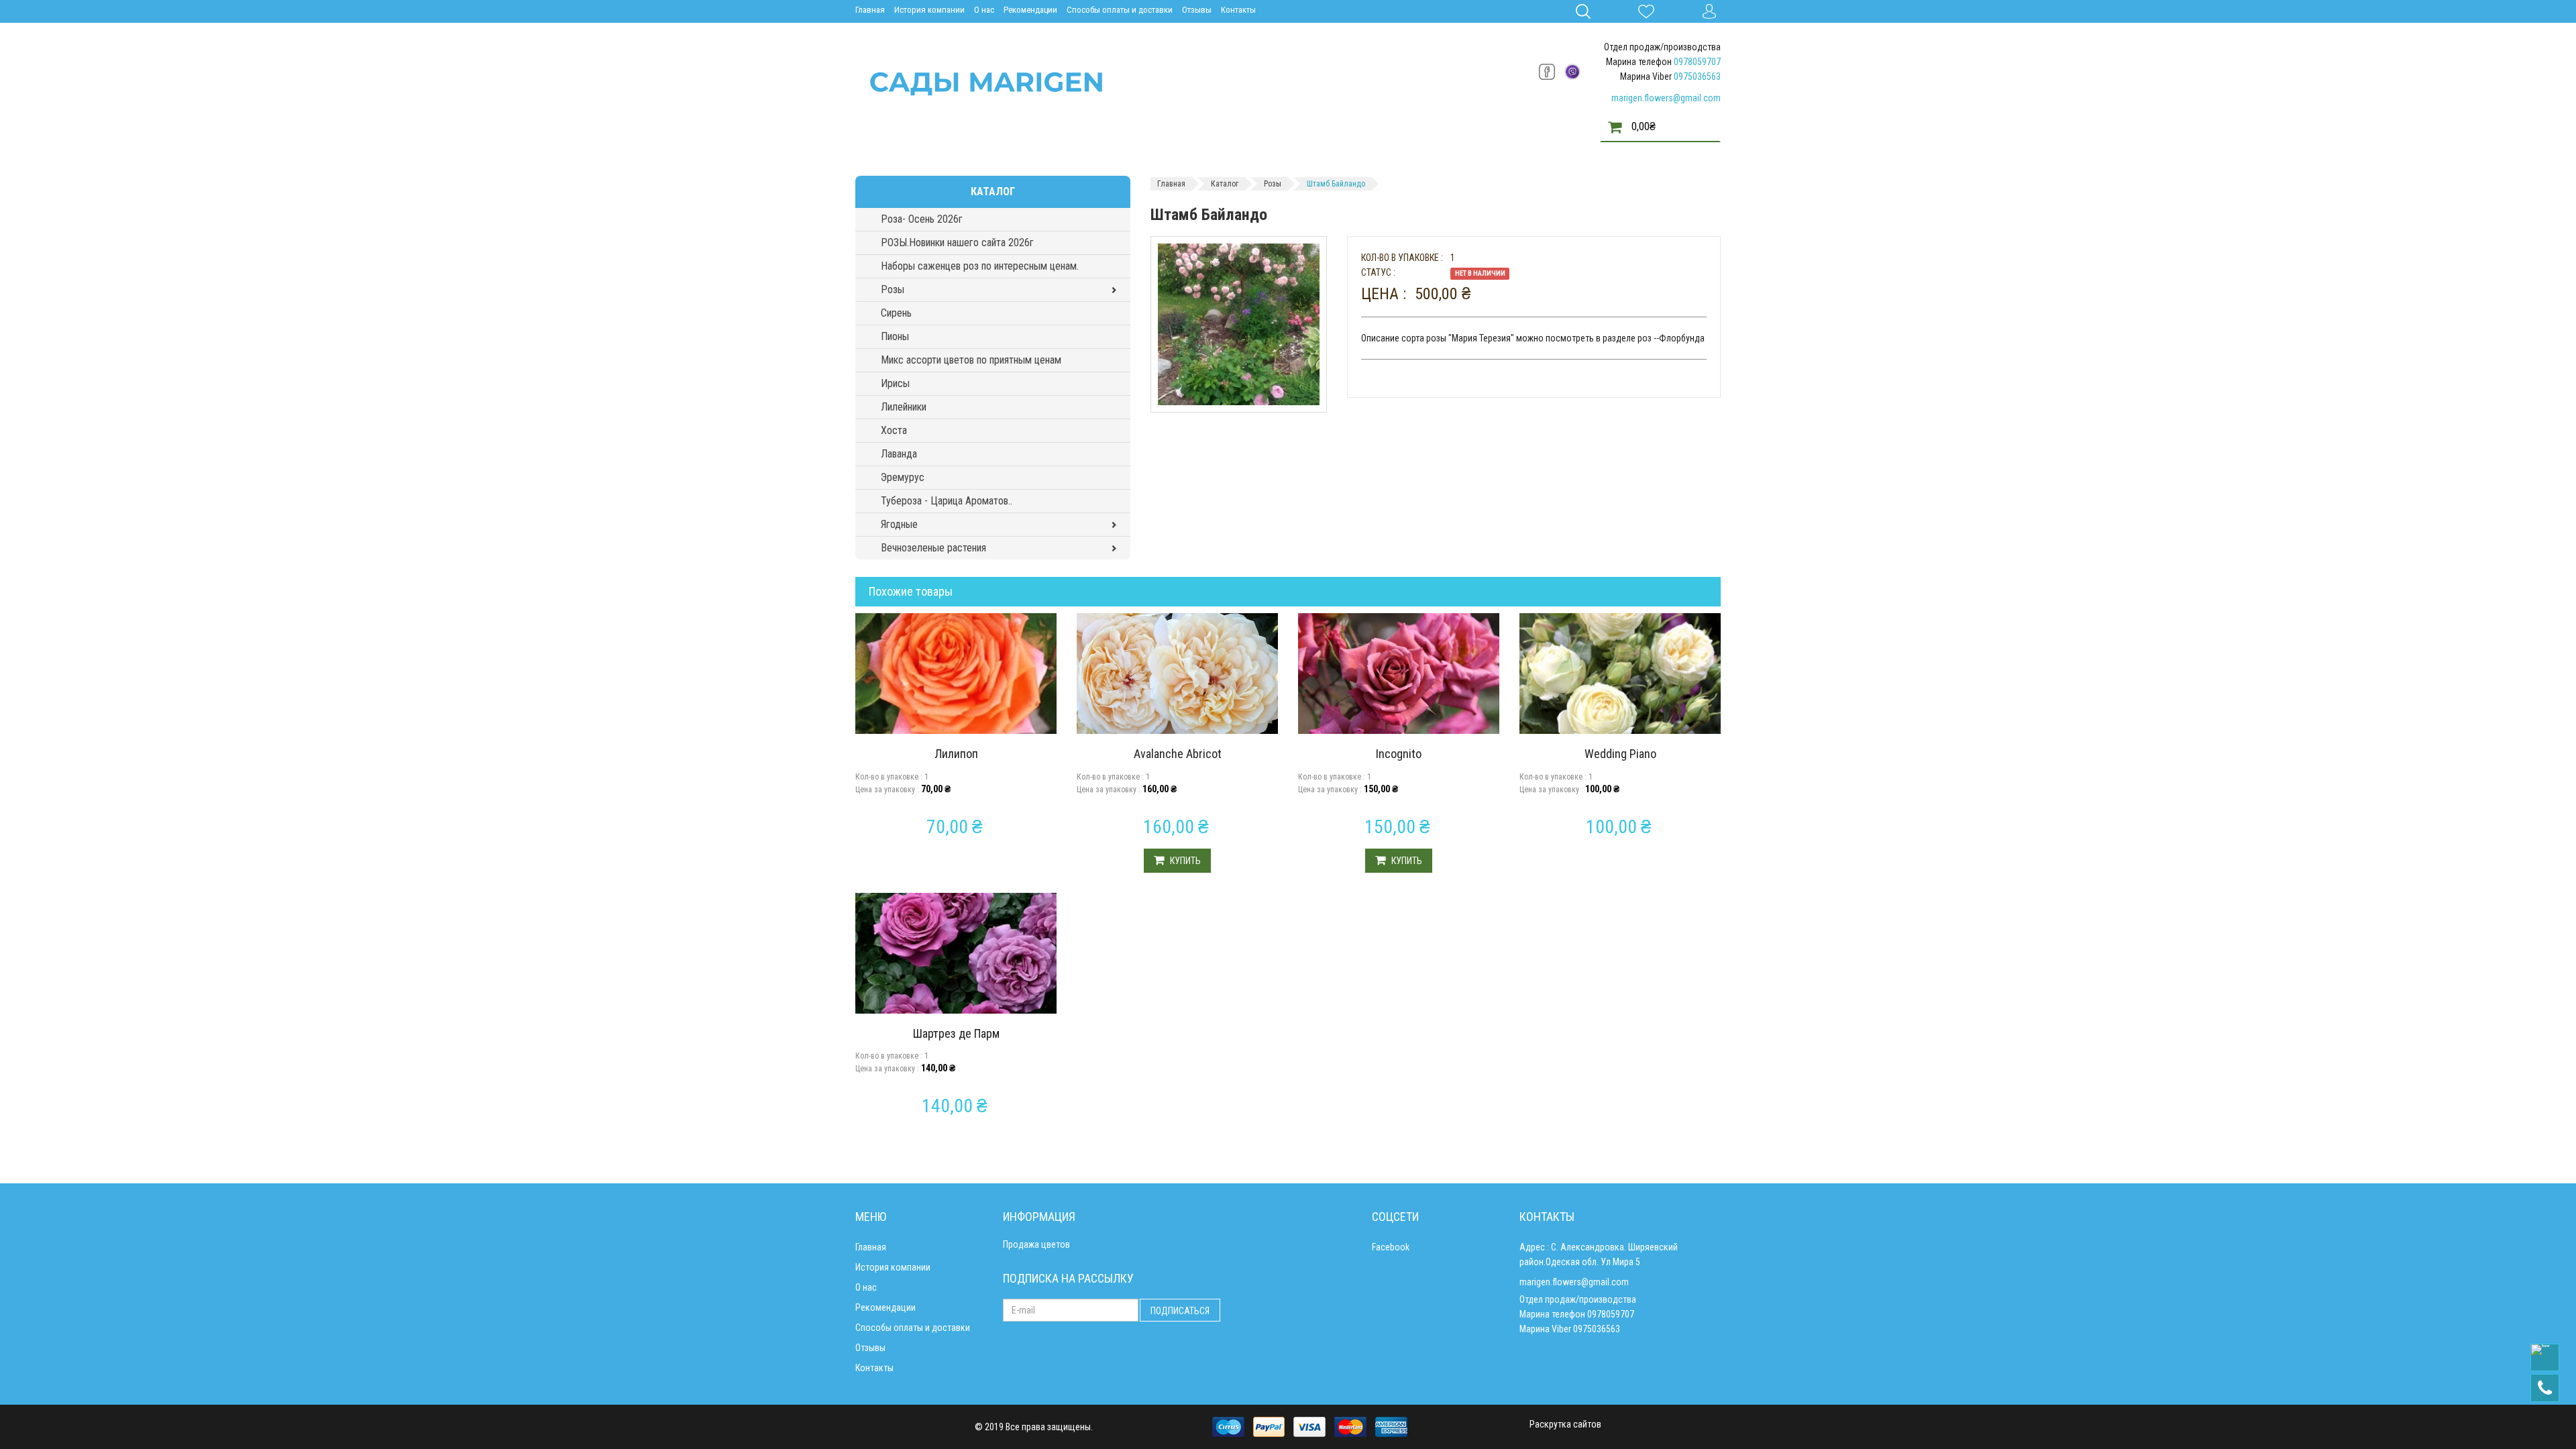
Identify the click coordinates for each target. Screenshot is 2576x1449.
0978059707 (1697, 62)
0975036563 (1697, 76)
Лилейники (904, 407)
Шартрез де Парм (956, 1033)
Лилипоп (956, 754)
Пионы (895, 336)
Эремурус (903, 477)
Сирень (896, 313)
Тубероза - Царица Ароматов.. (947, 501)
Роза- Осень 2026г (922, 219)
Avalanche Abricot (1178, 754)
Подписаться (1180, 1311)
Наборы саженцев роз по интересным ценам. (980, 266)
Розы (893, 289)
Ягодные (899, 524)
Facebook (1391, 1247)
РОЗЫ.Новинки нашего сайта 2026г (957, 243)
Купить (1184, 861)
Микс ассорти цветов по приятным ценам (971, 360)
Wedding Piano (1620, 754)
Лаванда (899, 454)
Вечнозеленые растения (933, 548)
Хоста (894, 430)
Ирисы (895, 383)
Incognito (1399, 754)
